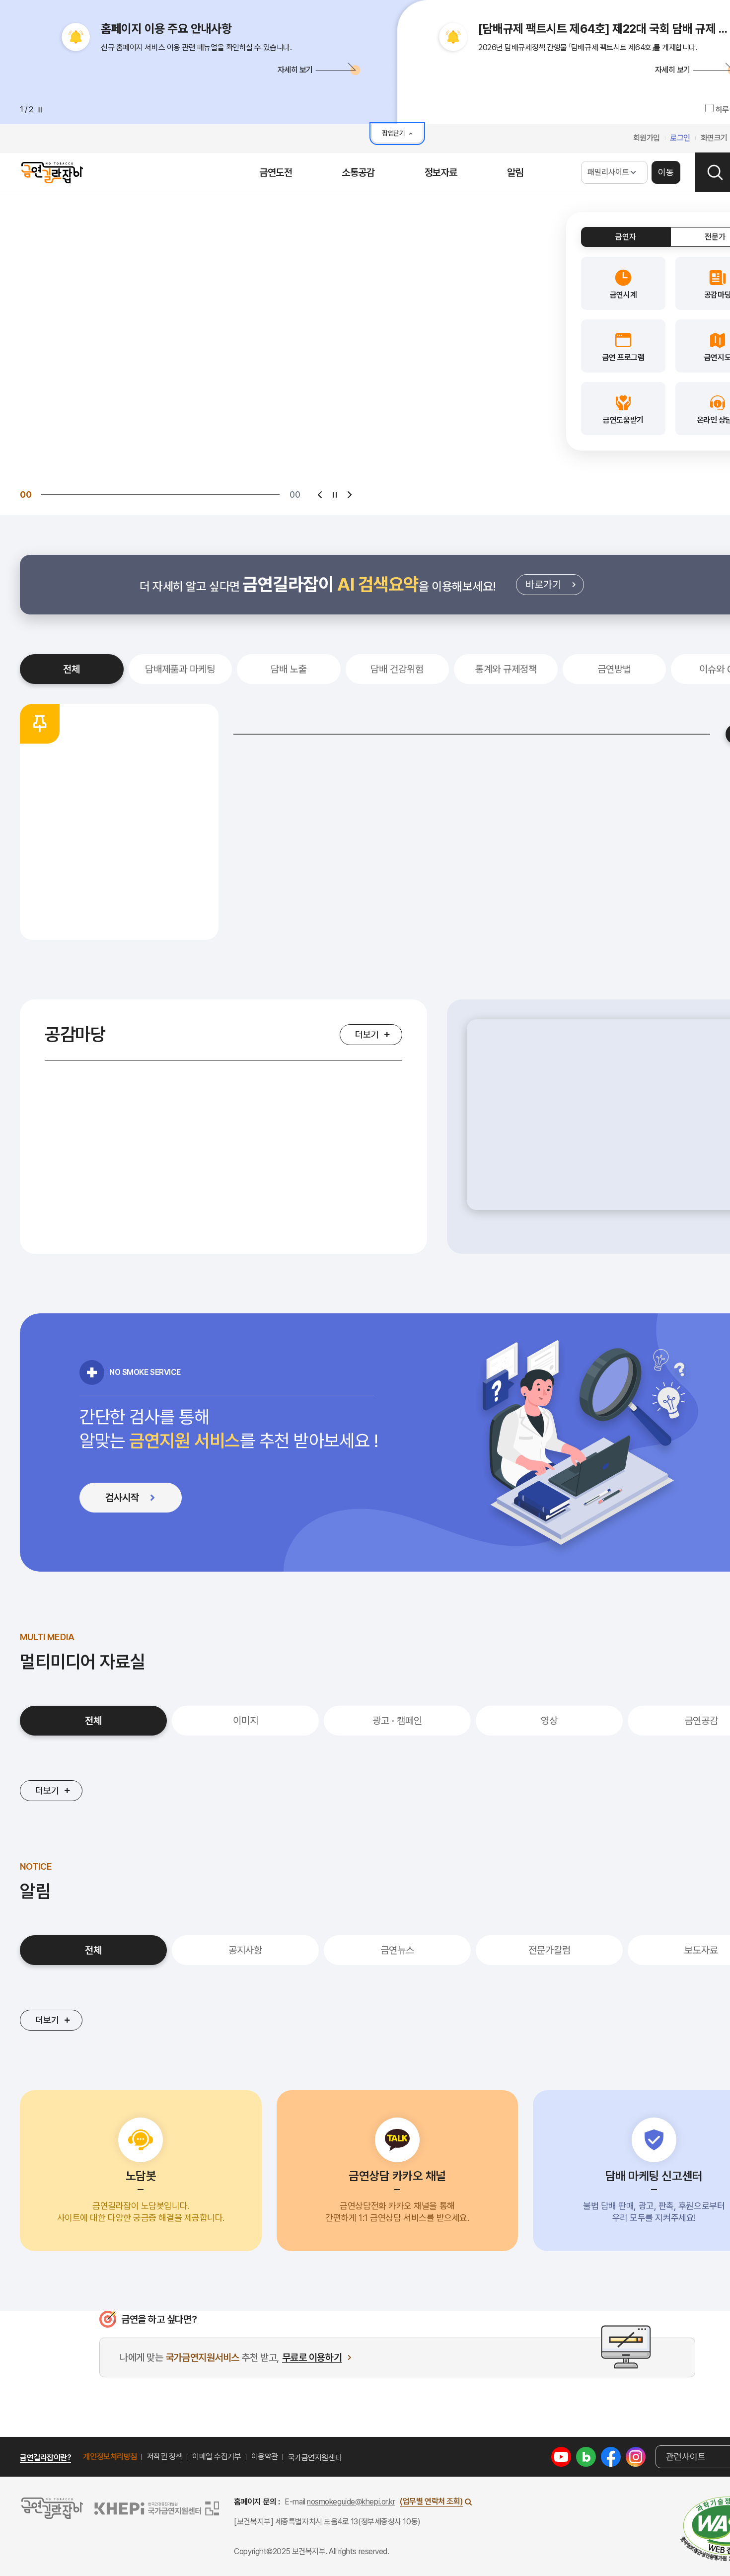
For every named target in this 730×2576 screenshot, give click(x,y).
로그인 (680, 138)
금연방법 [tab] (614, 669)
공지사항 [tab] (245, 1950)
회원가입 (647, 138)
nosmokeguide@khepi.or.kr (351, 2502)
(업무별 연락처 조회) (431, 2501)
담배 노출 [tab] (289, 669)
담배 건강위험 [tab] (397, 669)
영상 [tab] (549, 1721)
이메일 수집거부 (217, 2457)
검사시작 (141, 1500)
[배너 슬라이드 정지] (335, 495)
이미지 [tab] (246, 1721)
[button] (209, 69)
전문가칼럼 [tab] (549, 1950)
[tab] (626, 237)
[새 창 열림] (561, 2456)
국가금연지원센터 (315, 2458)
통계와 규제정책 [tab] (506, 669)
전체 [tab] (72, 669)
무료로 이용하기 (312, 2358)
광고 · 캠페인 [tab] (397, 1721)
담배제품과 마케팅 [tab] (180, 669)
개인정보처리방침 (110, 2457)
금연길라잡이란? (45, 2458)
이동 (666, 172)
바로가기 (555, 587)
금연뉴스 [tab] (397, 1950)
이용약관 (265, 2457)
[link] (623, 283)
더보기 (367, 1034)
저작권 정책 (165, 2457)
